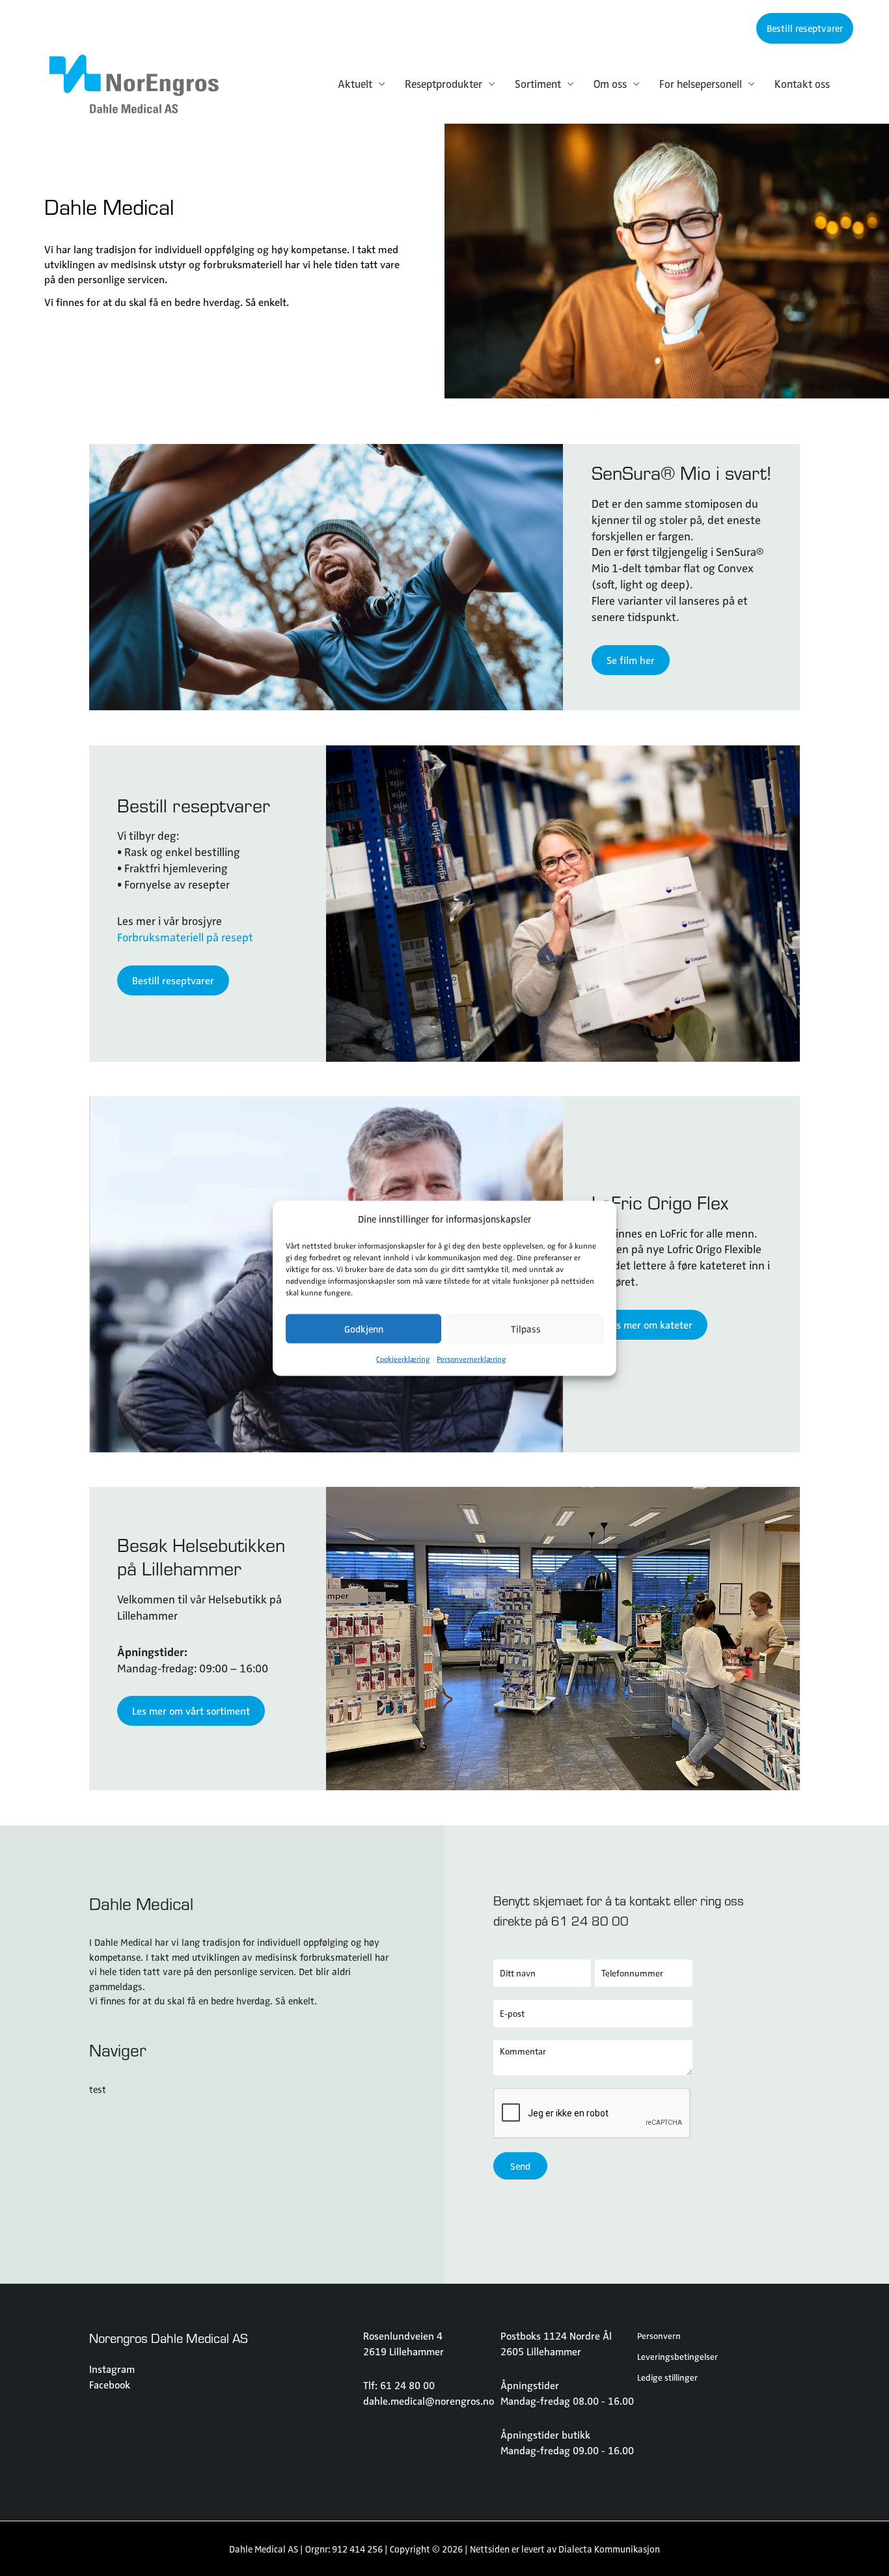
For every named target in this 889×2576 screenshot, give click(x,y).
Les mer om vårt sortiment (191, 1710)
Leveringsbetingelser (677, 2356)
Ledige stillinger (667, 2377)
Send (520, 2166)
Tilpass (526, 1329)
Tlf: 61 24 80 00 (399, 2385)
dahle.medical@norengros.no (429, 2401)
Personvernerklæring (472, 1358)
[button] (805, 28)
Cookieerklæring (403, 1358)
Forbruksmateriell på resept (185, 937)
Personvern (659, 2335)
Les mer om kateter (650, 1324)
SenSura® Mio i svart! (681, 473)
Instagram (112, 2369)
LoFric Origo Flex (660, 1202)
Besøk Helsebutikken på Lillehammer (201, 1557)
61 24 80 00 (590, 1920)
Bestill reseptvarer (194, 805)
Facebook (110, 2384)
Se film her (631, 660)
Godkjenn (364, 1329)
